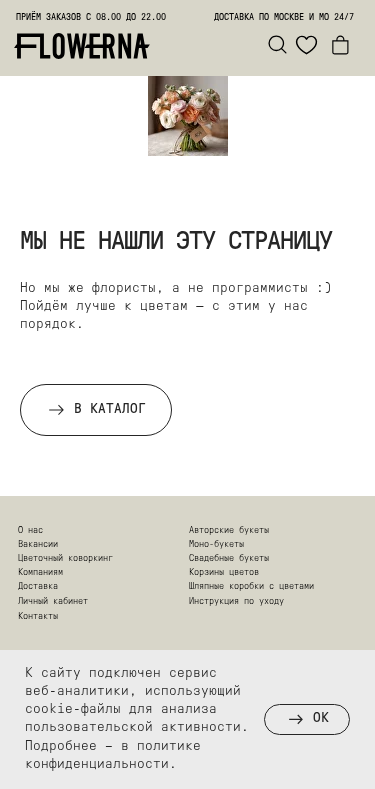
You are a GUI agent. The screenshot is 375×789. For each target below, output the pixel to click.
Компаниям (40, 572)
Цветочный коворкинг (65, 558)
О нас (30, 530)
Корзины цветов (224, 572)
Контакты (38, 616)
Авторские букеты (229, 530)
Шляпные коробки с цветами (251, 586)
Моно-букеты (216, 544)
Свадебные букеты (229, 558)
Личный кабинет (53, 601)
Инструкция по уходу (236, 601)
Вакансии (38, 544)
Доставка (38, 586)
